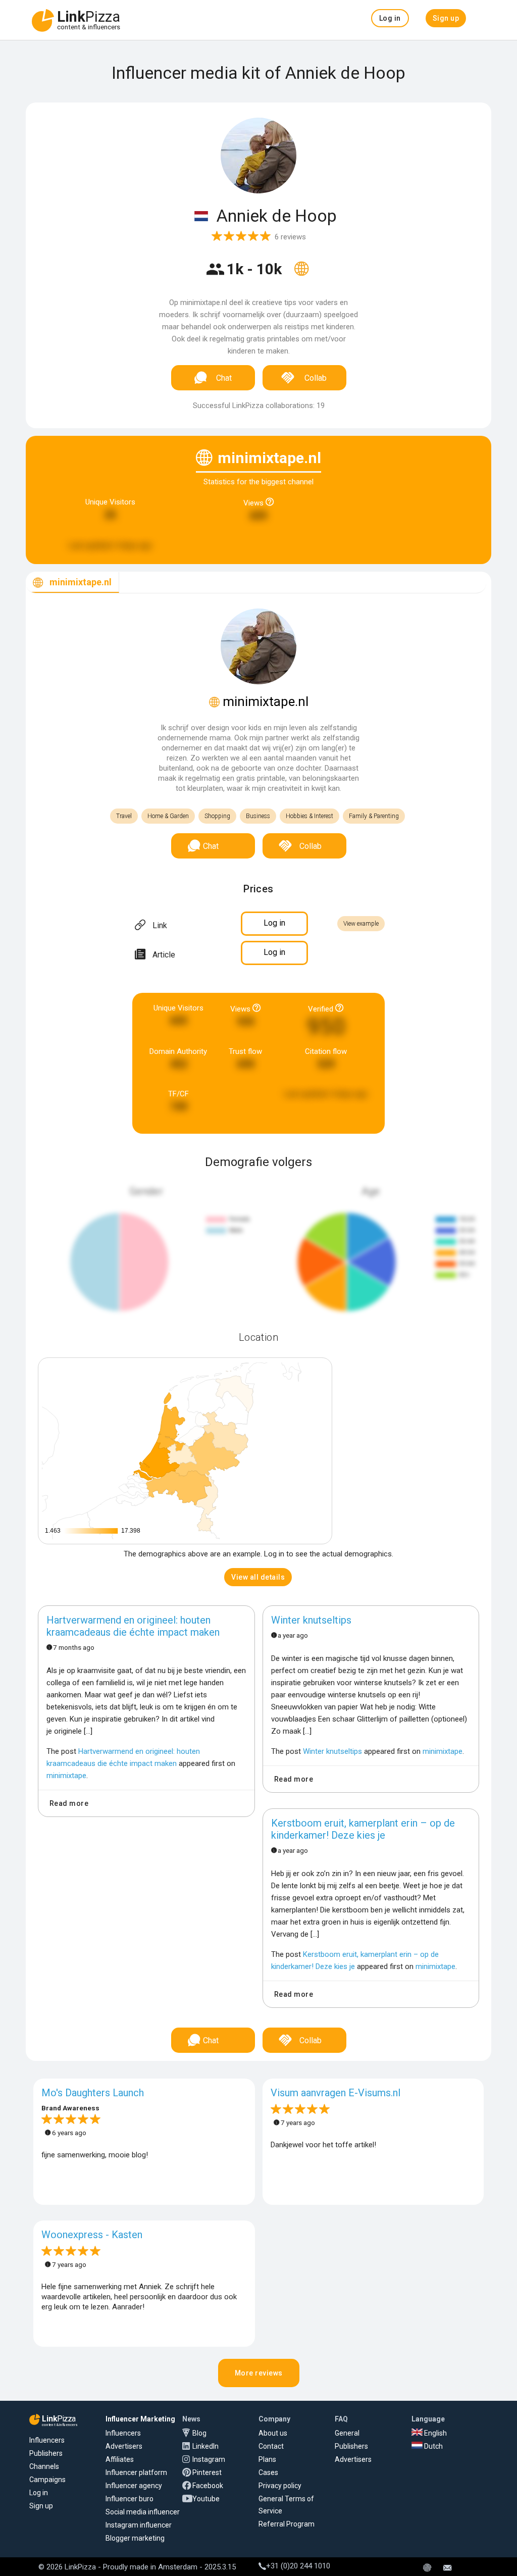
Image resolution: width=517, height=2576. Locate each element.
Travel (124, 816)
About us (273, 2433)
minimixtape (66, 1776)
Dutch (433, 2446)
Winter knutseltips (311, 1620)
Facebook (208, 2486)
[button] (390, 18)
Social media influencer (143, 2512)
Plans (267, 2459)
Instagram (209, 2459)
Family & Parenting (374, 816)
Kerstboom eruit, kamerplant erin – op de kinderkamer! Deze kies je (363, 1829)
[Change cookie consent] (427, 2568)
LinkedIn (205, 2446)
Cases (268, 2472)
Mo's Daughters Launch (93, 2093)
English (435, 2433)
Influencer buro (130, 2499)
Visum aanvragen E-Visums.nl (335, 2093)
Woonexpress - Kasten (92, 2235)
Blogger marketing (135, 2538)
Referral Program (287, 2524)
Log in (39, 2493)
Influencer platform (136, 2472)
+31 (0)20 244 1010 (298, 2566)
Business (258, 816)
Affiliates (120, 2459)
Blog (199, 2433)
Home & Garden (168, 816)
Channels (44, 2466)
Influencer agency (134, 2486)
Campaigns (47, 2480)
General (347, 2433)
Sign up (41, 2506)
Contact (271, 2446)
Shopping (217, 816)
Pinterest (207, 2472)
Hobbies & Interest (309, 816)
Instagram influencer (139, 2525)
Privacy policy (280, 2486)
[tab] (72, 583)
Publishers (46, 2453)
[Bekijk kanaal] (301, 275)
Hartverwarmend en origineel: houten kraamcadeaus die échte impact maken (133, 1626)
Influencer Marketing (140, 2419)
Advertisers (124, 2446)
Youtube (206, 2499)
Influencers (47, 2440)
